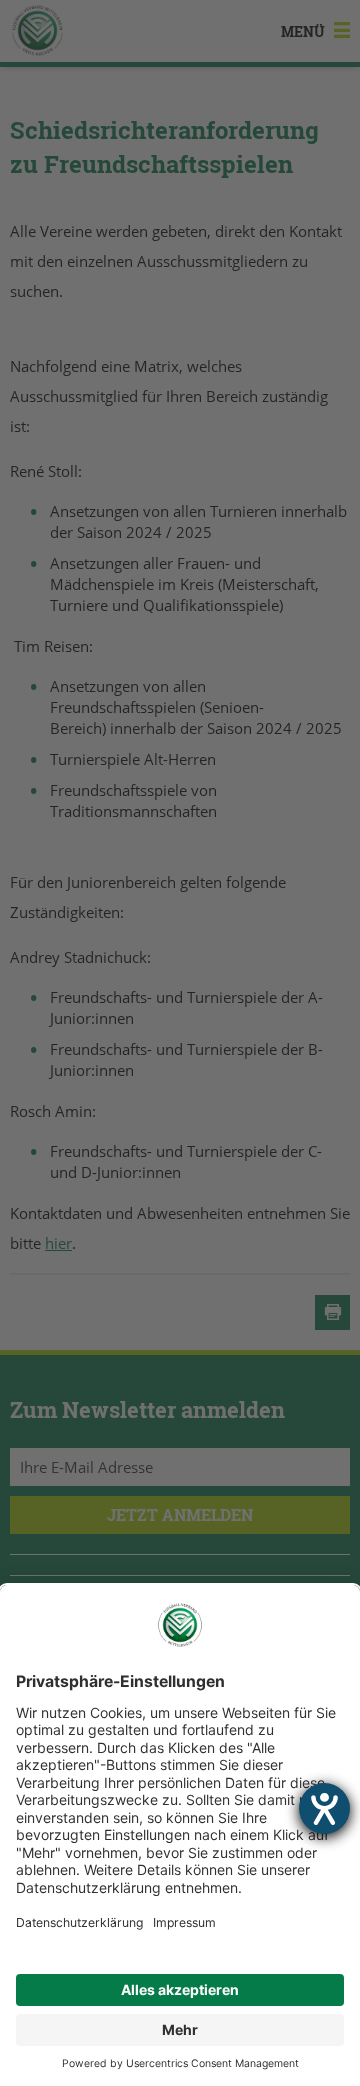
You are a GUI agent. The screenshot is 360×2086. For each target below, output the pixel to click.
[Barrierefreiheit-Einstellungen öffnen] (324, 1808)
